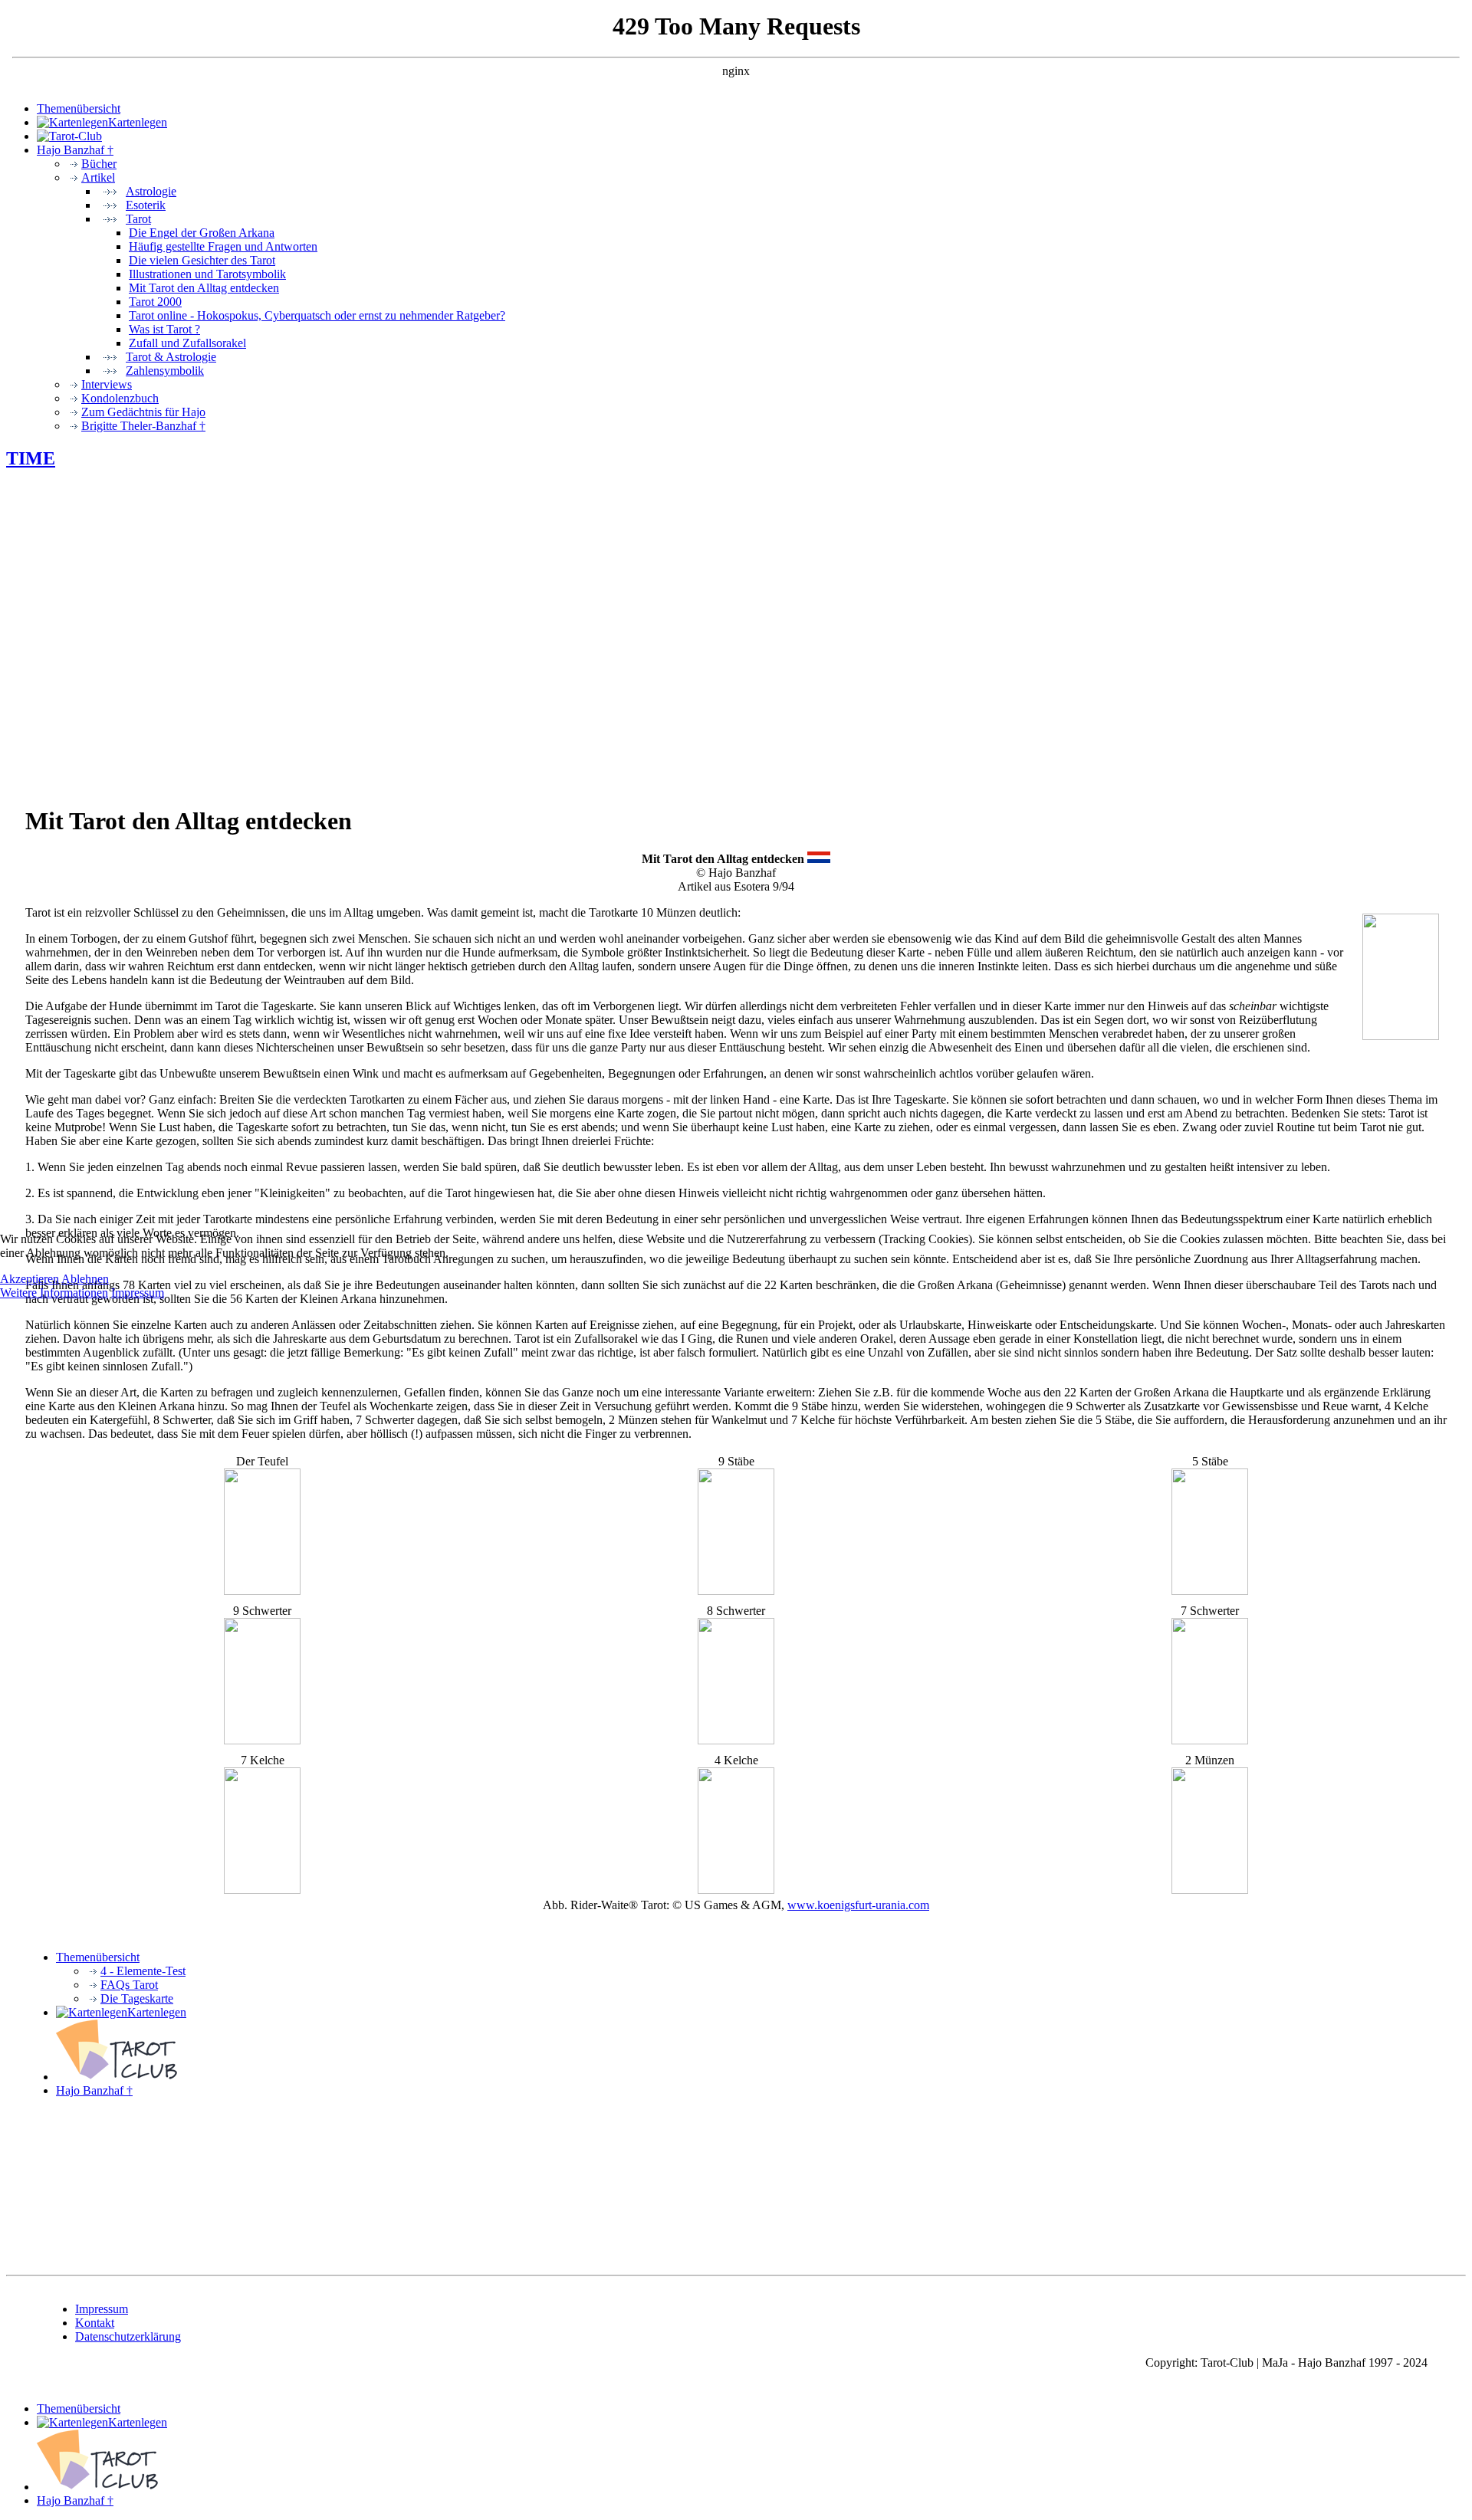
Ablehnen (85, 1279)
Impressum (138, 1293)
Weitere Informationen (54, 1293)
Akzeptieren (30, 1279)
